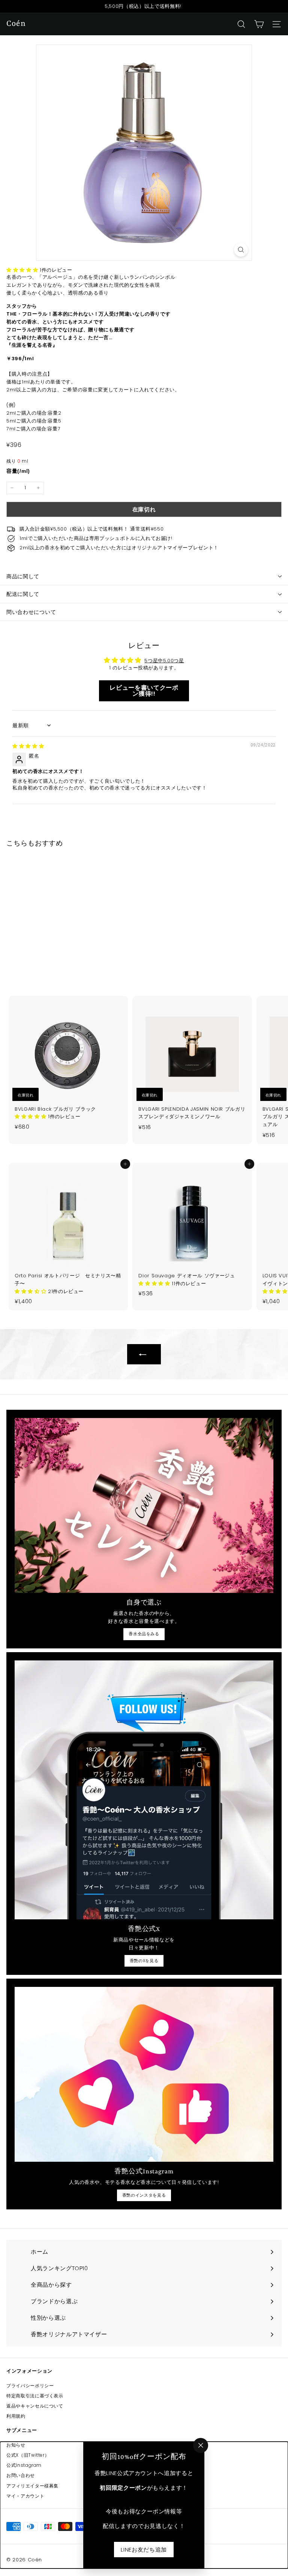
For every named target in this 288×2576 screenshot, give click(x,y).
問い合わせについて (31, 612)
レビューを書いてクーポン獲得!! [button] (144, 691)
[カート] (259, 24)
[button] (23, 270)
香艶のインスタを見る (144, 2195)
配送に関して (23, 594)
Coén (16, 24)
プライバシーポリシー (30, 2386)
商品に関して (23, 576)
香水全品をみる (144, 1634)
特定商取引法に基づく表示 (35, 2396)
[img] (28, 746)
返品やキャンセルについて (35, 2406)
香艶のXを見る (144, 1961)
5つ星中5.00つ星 (164, 661)
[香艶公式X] (144, 1790)
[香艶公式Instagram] (144, 2074)
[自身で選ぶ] (144, 1505)
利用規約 (16, 2416)
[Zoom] (241, 250)
